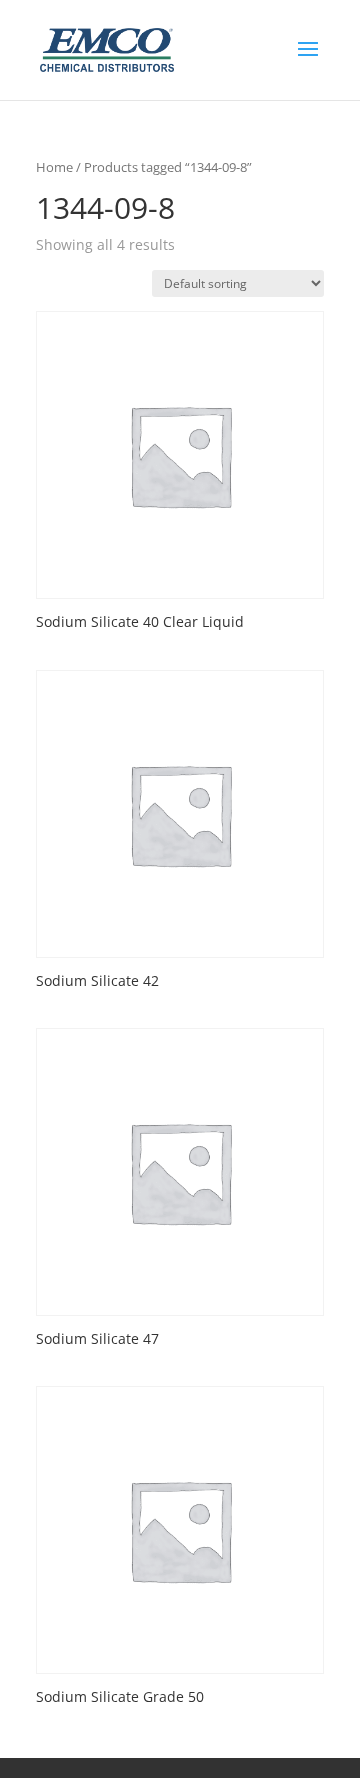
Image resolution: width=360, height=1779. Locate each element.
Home (54, 167)
